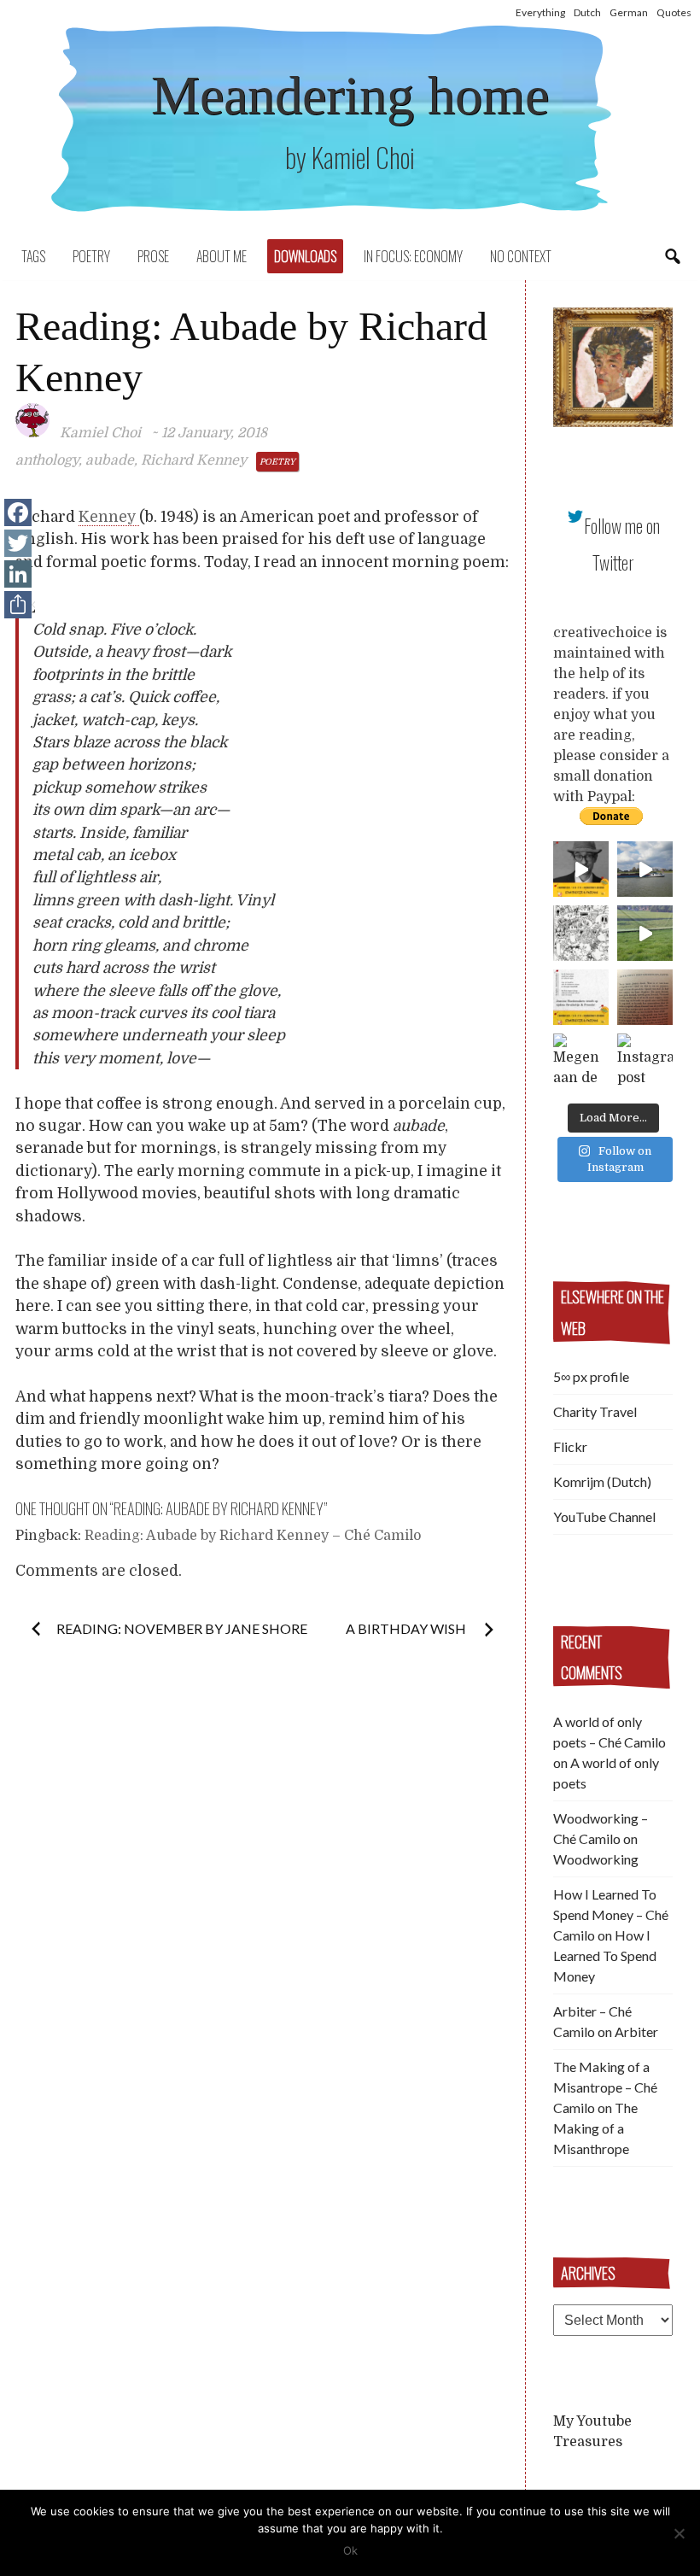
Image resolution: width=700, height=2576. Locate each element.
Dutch (587, 12)
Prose (153, 256)
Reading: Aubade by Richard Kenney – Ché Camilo (253, 1536)
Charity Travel (595, 1411)
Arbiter (636, 2032)
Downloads (305, 256)
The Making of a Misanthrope (595, 2128)
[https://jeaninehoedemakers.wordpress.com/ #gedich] (581, 997)
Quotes (674, 12)
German (629, 12)
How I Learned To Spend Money (605, 1955)
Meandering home (350, 95)
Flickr (570, 1446)
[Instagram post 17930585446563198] (645, 997)
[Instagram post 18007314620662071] (645, 1061)
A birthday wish (407, 1628)
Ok (350, 2550)
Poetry (91, 256)
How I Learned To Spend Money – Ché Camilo (611, 1914)
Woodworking (596, 1859)
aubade (110, 460)
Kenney (109, 517)
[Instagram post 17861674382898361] (581, 933)
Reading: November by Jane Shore (182, 1628)
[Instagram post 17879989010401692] (645, 933)
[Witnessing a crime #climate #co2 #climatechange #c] (645, 869)
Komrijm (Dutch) (602, 1481)
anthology (47, 460)
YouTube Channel (604, 1516)
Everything (540, 12)
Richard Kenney (194, 460)
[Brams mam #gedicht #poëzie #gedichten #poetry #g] (581, 869)
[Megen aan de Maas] (581, 1061)
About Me (222, 256)
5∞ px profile (591, 1376)
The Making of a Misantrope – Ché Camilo (605, 2087)
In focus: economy (413, 256)
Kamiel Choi (100, 433)
